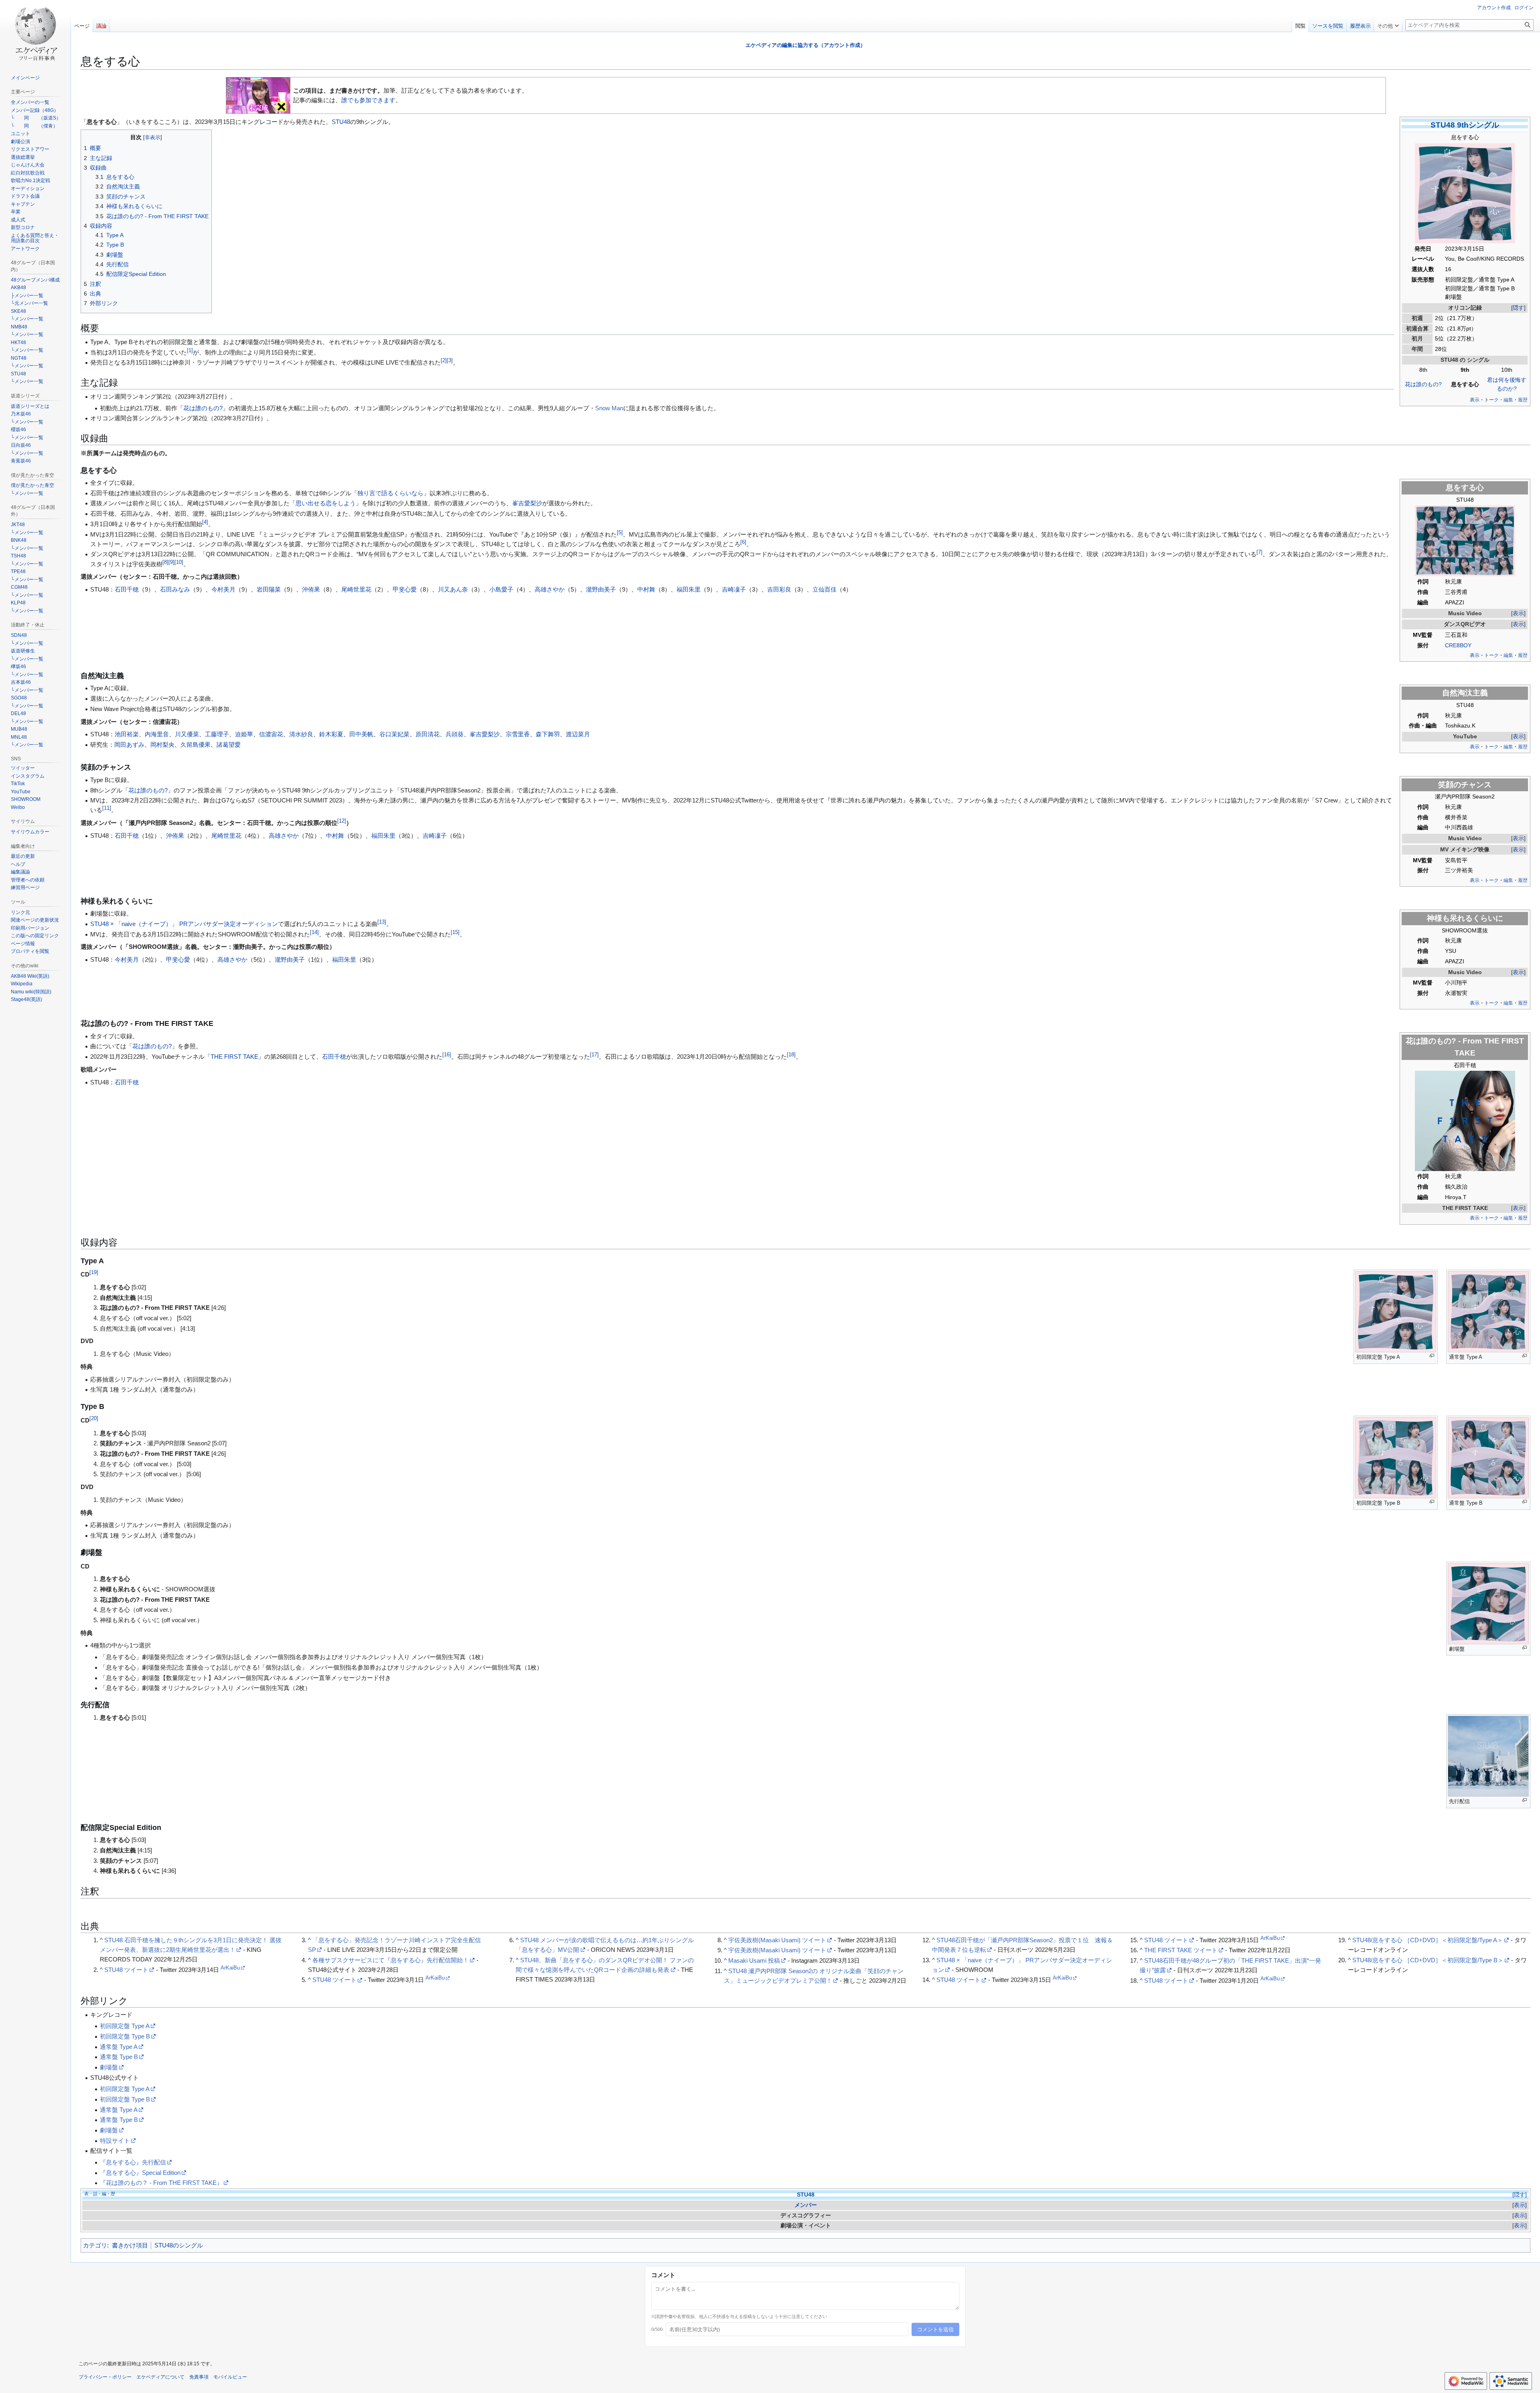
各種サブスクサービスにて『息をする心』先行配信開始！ (391, 1960)
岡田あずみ (129, 745)
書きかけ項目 (130, 2245)
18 (791, 1055)
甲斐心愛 (405, 589)
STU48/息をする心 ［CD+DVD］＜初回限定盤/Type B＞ (1428, 1960)
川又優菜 (187, 734)
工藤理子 (217, 734)
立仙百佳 (825, 589)
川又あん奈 (453, 589)
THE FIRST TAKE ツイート (1181, 1950)
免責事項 (199, 2377)
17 (594, 1055)
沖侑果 (311, 589)
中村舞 (646, 589)
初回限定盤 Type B (125, 2036)
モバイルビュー (230, 2377)
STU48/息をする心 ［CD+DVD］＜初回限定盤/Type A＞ (1428, 1940)
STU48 (1443, 125)
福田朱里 (689, 589)
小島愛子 (501, 589)
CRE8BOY (1458, 645)
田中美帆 (361, 734)
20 (94, 1418)
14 (314, 932)
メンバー (806, 2205)
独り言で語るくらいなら (390, 493)
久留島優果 (196, 745)
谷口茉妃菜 (394, 734)
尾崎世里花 (356, 589)
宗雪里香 (518, 734)
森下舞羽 (548, 734)
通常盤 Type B (119, 2057)
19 (94, 1272)
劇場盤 (109, 2067)
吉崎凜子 (734, 589)
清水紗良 (301, 734)
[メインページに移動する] (35, 32)
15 (455, 932)
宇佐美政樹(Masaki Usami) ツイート (777, 1940)
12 (342, 821)
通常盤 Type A (119, 2047)
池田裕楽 (127, 734)
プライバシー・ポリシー (105, 2377)
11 (107, 808)
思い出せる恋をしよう (326, 503)
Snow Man (609, 408)
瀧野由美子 (601, 589)
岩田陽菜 (269, 589)
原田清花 (428, 734)
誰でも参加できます (368, 100)
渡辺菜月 (578, 734)
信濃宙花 (271, 734)
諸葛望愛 (229, 745)
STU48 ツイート (126, 1970)
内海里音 (157, 734)
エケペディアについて (160, 2377)
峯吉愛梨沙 (527, 503)
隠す (1518, 308)
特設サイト (115, 2141)
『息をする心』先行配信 (133, 2162)
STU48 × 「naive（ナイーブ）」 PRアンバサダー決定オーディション (184, 924)
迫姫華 (244, 734)
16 (447, 1055)
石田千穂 (127, 589)
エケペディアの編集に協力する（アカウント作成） (805, 45)
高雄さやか (550, 589)
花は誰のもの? (1423, 384)
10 (179, 562)
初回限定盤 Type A (125, 2026)
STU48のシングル (179, 2245)
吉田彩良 (779, 589)
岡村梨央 (162, 745)
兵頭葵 (455, 734)
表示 (1518, 613)
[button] (1388, 24)
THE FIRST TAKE (234, 1057)
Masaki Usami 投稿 (754, 1960)
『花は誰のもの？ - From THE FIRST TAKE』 (161, 2183)
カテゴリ (95, 2245)
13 (382, 922)
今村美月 (223, 589)
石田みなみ (175, 589)
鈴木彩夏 (331, 734)
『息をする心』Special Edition (140, 2173)
